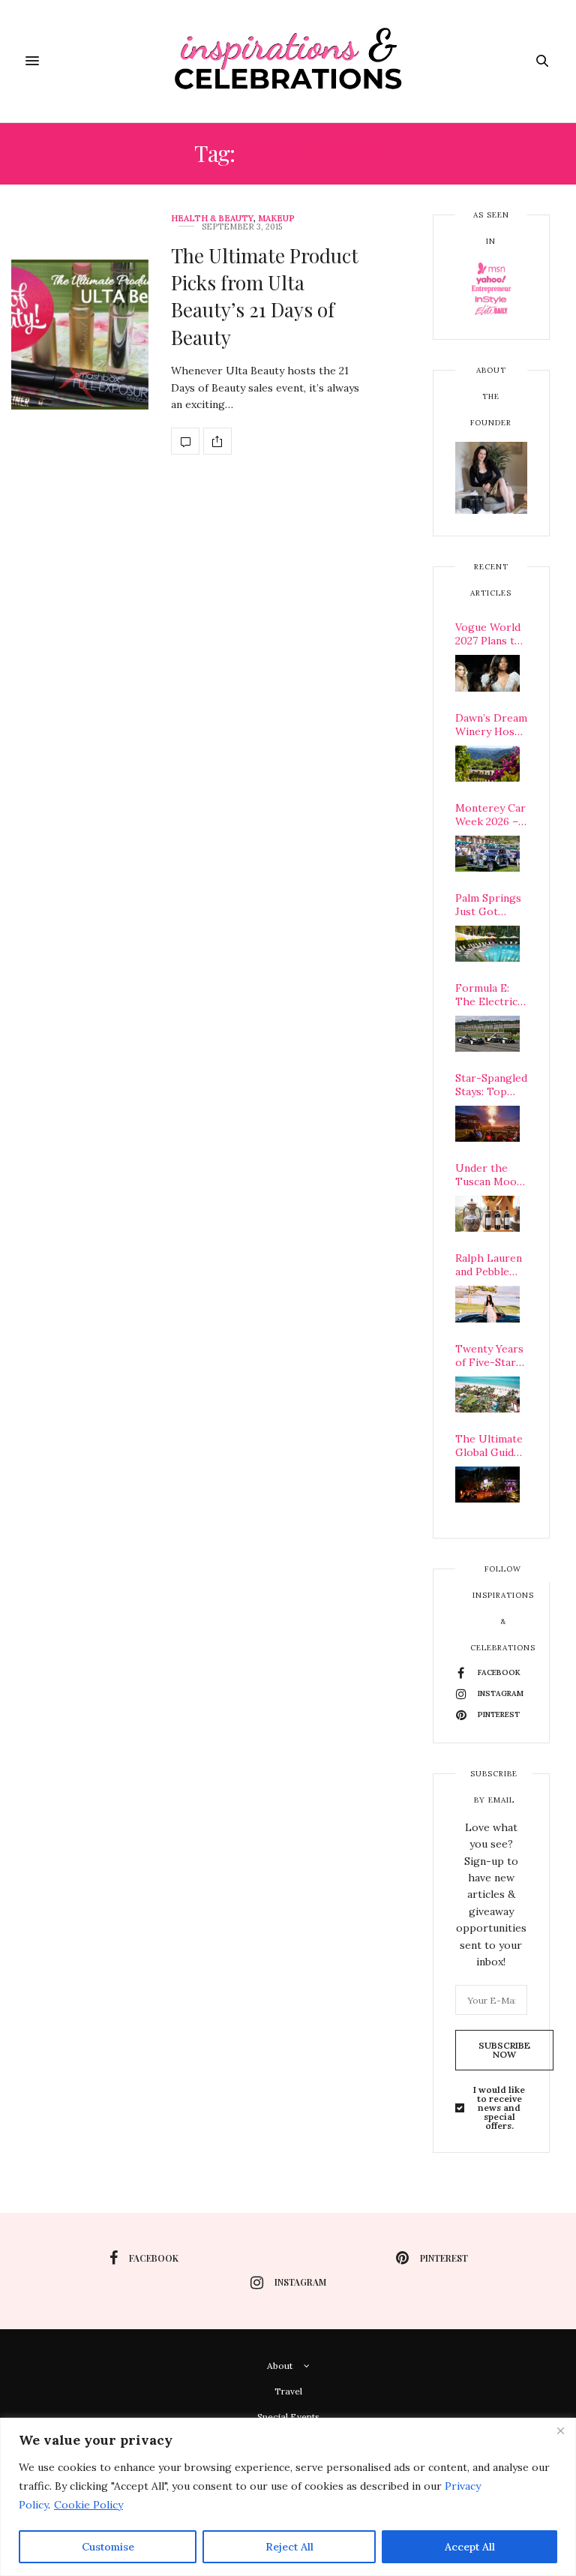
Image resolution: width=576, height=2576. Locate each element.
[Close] (560, 2430)
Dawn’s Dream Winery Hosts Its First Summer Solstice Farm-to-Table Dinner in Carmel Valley (491, 725)
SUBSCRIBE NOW (504, 2050)
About (280, 2366)
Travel (288, 2391)
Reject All (289, 2547)
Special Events (288, 2417)
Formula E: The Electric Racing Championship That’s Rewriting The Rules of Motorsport (491, 995)
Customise (108, 2547)
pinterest (444, 2258)
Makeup (276, 219)
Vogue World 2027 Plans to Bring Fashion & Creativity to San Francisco (490, 634)
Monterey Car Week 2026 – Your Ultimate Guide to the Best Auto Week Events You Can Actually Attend (491, 815)
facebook (154, 2258)
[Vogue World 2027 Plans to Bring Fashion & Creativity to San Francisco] (487, 673)
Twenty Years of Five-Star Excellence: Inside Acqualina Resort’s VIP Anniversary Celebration (489, 1356)
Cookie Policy (88, 2505)
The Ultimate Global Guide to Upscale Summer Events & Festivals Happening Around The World (489, 1446)
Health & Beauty (212, 219)
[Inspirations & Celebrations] (288, 61)
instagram (300, 2282)
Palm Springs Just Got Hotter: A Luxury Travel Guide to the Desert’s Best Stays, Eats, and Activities (490, 905)
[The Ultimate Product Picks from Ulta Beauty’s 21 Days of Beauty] (80, 335)
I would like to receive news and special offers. (499, 2108)
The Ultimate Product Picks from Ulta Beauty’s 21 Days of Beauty (265, 296)
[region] (288, 2497)
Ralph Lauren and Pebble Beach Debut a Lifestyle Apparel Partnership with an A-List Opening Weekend (491, 1265)
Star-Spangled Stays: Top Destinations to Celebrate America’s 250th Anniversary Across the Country (491, 1085)
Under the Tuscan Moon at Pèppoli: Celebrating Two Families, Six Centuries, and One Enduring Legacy (490, 1175)
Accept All (470, 2547)
